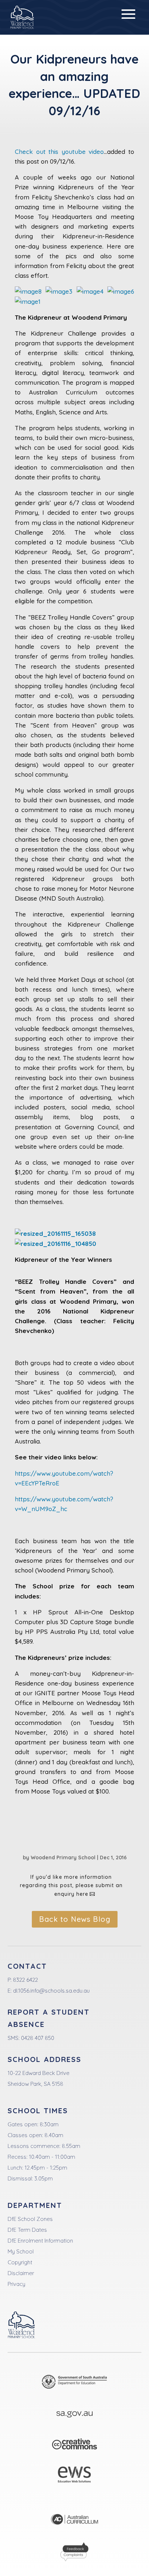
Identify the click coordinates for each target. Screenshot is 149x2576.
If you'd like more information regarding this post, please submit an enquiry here (71, 1886)
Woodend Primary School (63, 1857)
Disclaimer (21, 2273)
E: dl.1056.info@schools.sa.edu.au (49, 1991)
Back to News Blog (75, 1919)
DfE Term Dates (27, 2230)
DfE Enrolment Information (40, 2241)
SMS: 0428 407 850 (31, 2038)
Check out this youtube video (59, 152)
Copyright (20, 2262)
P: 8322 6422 (23, 1980)
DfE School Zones (30, 2219)
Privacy (16, 2284)
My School (21, 2251)
